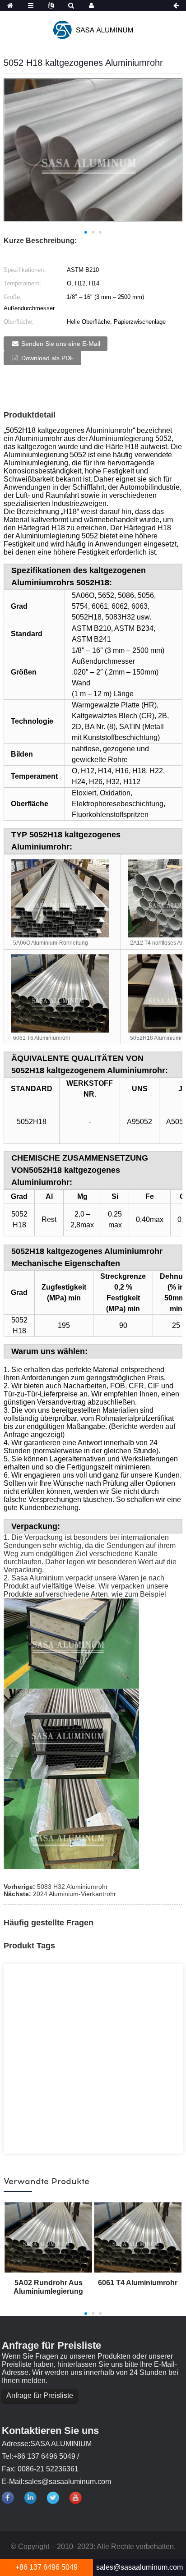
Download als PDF (48, 358)
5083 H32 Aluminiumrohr (72, 1887)
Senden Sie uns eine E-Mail (61, 344)
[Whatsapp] (38, 1819)
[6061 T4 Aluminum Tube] (138, 2237)
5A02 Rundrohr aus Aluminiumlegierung (48, 2287)
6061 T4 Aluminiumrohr (138, 2283)
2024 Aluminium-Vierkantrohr (74, 1894)
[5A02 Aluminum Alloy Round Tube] (48, 2237)
